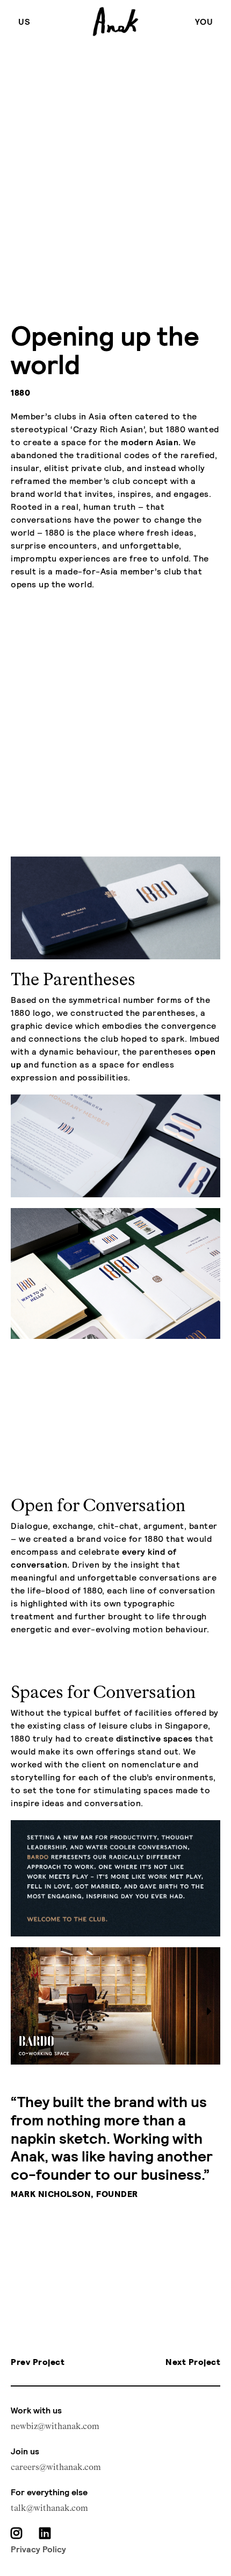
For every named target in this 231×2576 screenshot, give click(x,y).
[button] (210, 2011)
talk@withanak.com (49, 2508)
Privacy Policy (38, 2549)
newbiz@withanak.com (55, 2426)
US (24, 21)
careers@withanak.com (56, 2467)
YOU (204, 21)
